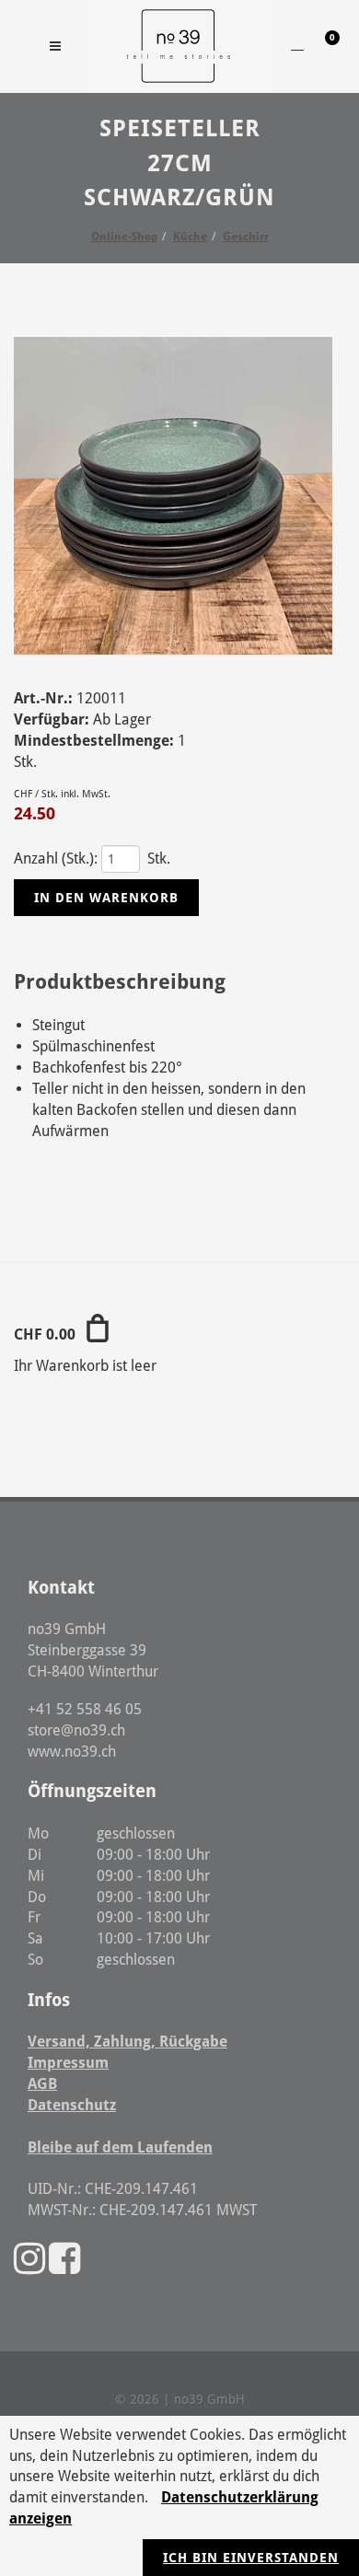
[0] (320, 43)
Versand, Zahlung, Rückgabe (127, 2042)
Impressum (68, 2063)
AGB (42, 2084)
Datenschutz (72, 2105)
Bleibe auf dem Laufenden (120, 2147)
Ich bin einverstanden (251, 2558)
